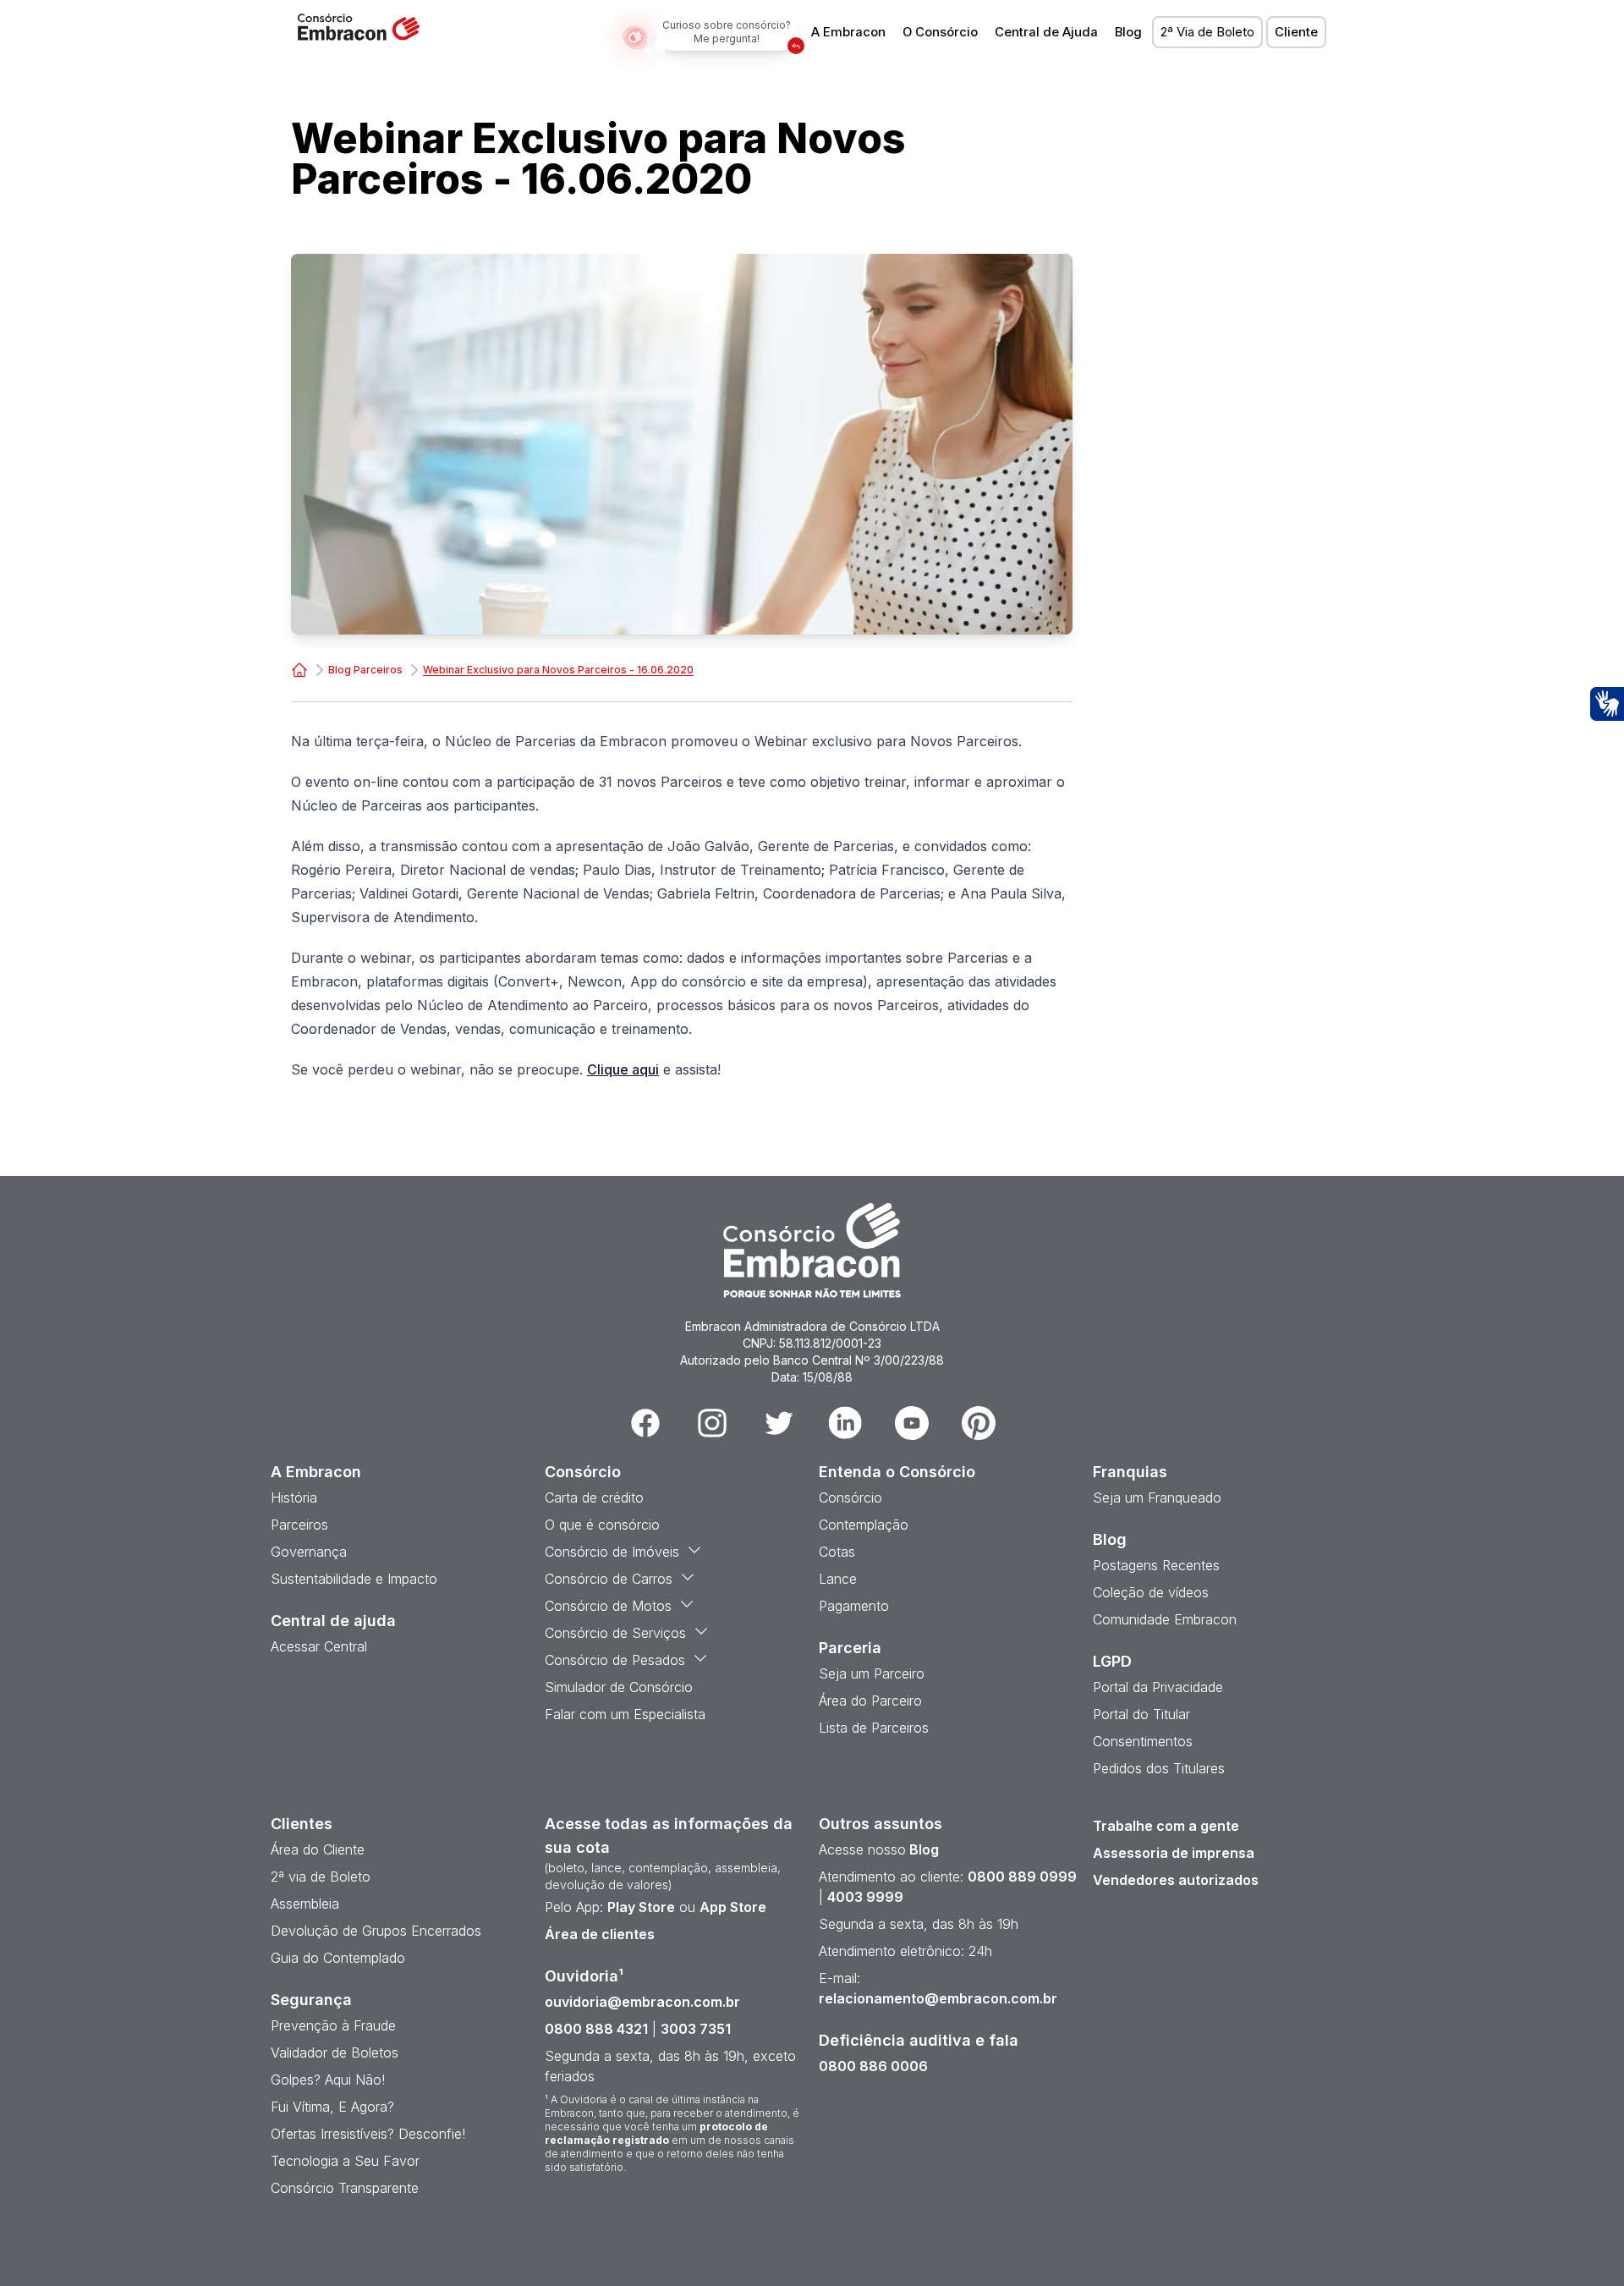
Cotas (837, 1552)
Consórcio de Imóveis (612, 1552)
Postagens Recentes (1156, 1565)
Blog (1128, 32)
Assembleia (305, 1904)
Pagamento (854, 1606)
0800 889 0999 (1022, 1877)
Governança (309, 1552)
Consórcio (850, 1497)
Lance (838, 1579)
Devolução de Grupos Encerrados (376, 1931)
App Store (733, 1907)
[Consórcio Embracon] (299, 670)
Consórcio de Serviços (615, 1633)
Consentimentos (1143, 1741)
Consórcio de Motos (608, 1606)
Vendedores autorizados (1176, 1880)
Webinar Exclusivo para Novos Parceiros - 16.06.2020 (558, 670)
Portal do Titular (1141, 1714)
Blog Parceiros (365, 670)
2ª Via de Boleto (1207, 32)
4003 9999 (865, 1897)
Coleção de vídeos (1151, 1592)
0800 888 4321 (596, 2029)
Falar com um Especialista (625, 1714)
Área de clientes (600, 1934)
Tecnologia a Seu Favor (345, 2161)
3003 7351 (696, 2029)
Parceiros (299, 1525)
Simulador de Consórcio (619, 1687)
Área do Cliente (318, 1849)
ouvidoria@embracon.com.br (642, 2002)
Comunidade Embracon (1165, 1619)
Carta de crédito (594, 1497)
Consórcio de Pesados (615, 1660)
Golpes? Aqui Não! (328, 2080)
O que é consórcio (602, 1525)
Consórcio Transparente (345, 2188)
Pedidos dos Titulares (1159, 1768)
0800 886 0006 (873, 2066)
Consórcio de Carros (609, 1579)
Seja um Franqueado (1157, 1497)
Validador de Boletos (335, 2052)
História (294, 1497)
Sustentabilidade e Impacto (354, 1579)
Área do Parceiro (870, 1701)
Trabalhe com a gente (1166, 1826)
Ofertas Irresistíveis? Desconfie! (368, 2134)
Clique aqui (623, 1069)
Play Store (641, 1907)
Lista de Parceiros (874, 1728)
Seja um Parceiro (872, 1673)
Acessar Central (319, 1646)
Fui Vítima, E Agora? (332, 2107)
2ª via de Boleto (321, 1877)
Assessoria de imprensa (1174, 1853)
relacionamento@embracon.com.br (938, 1998)
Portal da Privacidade (1158, 1687)
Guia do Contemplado (338, 1958)
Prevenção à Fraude (333, 2025)
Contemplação (864, 1525)
